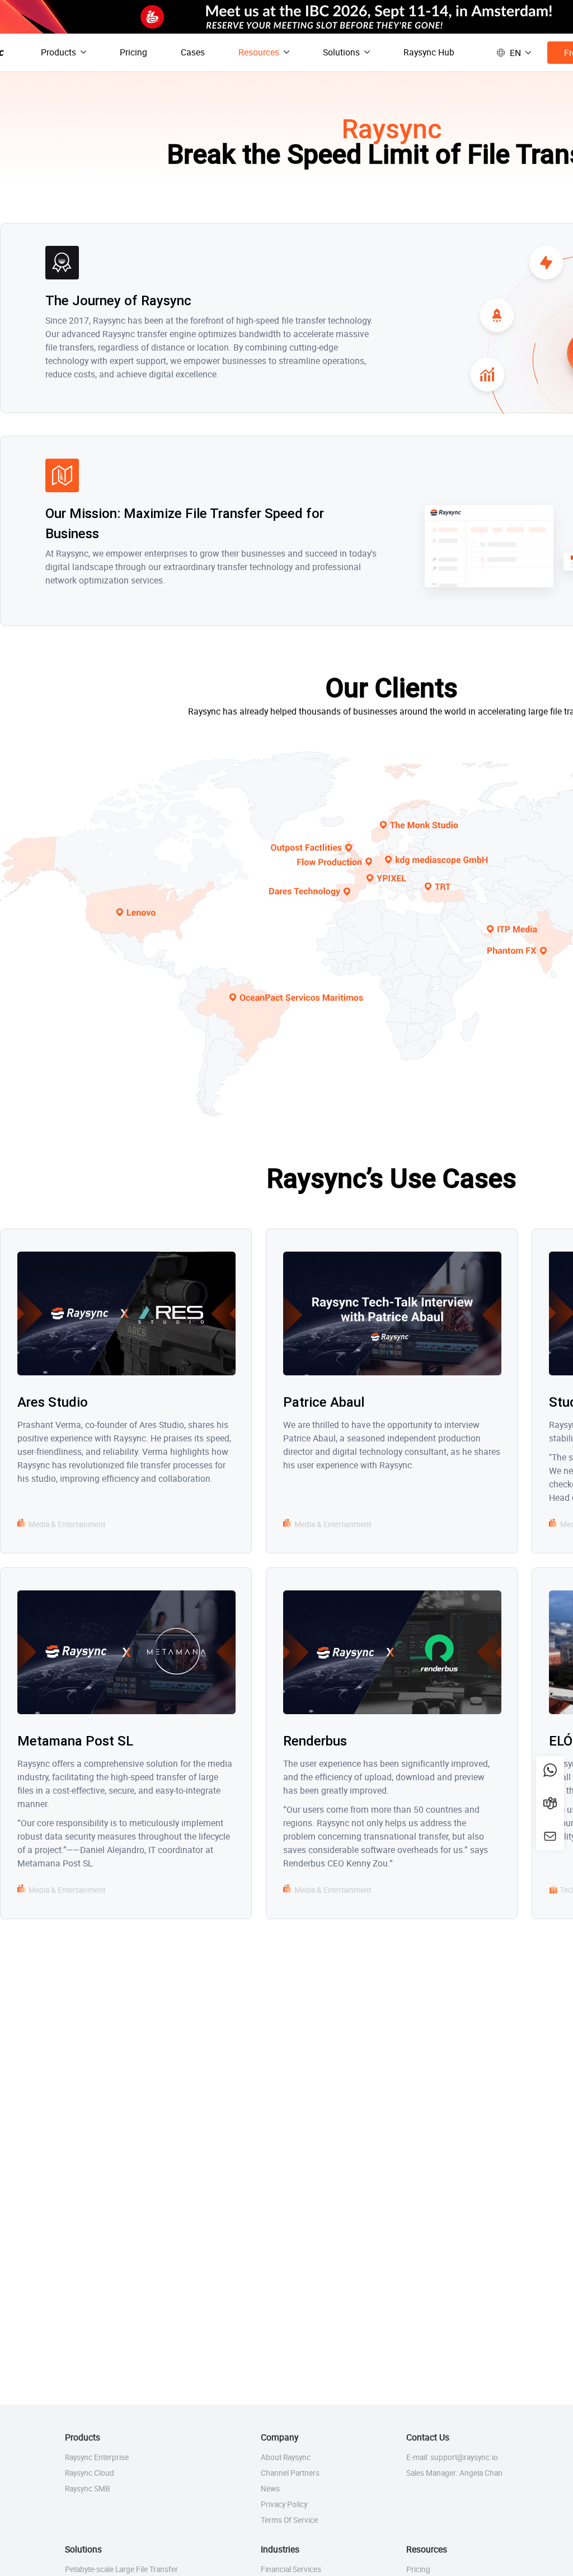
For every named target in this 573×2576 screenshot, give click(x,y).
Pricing (133, 52)
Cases (193, 52)
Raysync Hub (429, 52)
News (270, 2489)
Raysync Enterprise (97, 2457)
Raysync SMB (88, 2489)
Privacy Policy (284, 2504)
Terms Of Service (289, 2520)
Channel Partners (290, 2473)
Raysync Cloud (90, 2473)
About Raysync (286, 2457)
